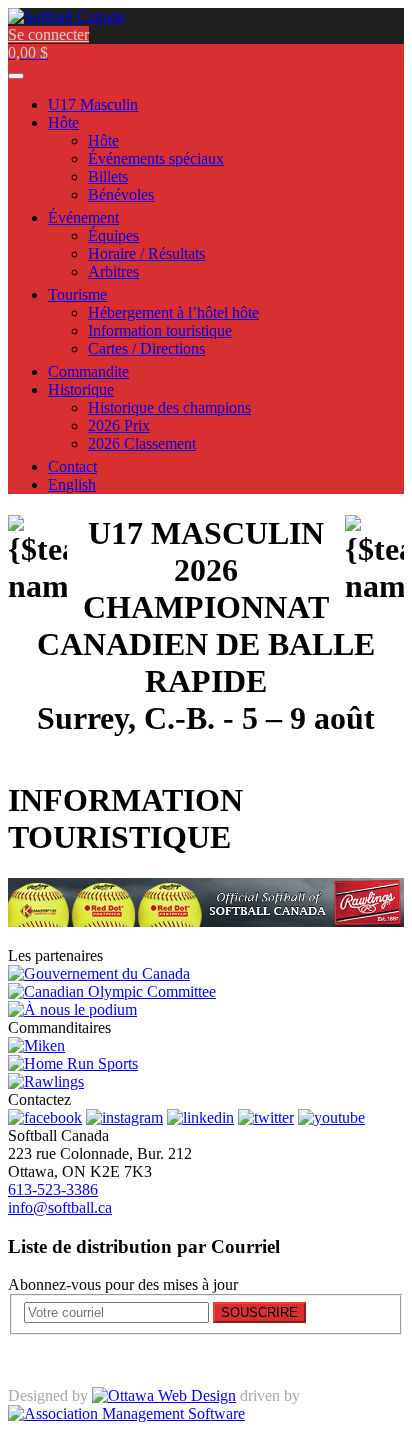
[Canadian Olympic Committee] (112, 991)
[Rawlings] (46, 1081)
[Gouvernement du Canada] (99, 973)
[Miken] (36, 1045)
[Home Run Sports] (73, 1063)
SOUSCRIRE (259, 1312)
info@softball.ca (60, 1207)
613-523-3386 (53, 1189)
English (72, 484)
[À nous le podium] (72, 1009)
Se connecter (48, 34)
